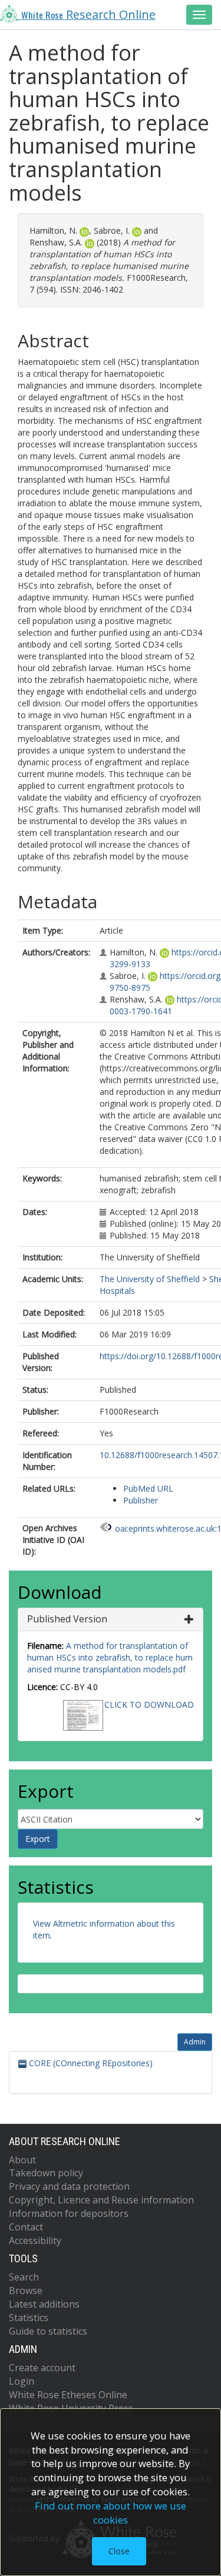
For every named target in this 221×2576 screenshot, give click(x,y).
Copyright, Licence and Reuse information (101, 2200)
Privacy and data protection (69, 2186)
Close (119, 2551)
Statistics (29, 2318)
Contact (26, 2227)
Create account (42, 2368)
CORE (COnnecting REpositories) (90, 2063)
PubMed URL (148, 1488)
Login (22, 2381)
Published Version (67, 1619)
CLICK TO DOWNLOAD (149, 1704)
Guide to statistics (48, 2331)
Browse (26, 2290)
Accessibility (35, 2240)
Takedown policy (46, 2173)
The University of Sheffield (150, 1279)
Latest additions (44, 2304)
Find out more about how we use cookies (111, 2513)
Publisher (141, 1500)
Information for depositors (69, 2213)
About (22, 2160)
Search (24, 2277)
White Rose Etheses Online (68, 2395)
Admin (195, 2042)
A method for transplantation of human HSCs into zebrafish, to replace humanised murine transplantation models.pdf (110, 1657)
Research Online (88, 14)
